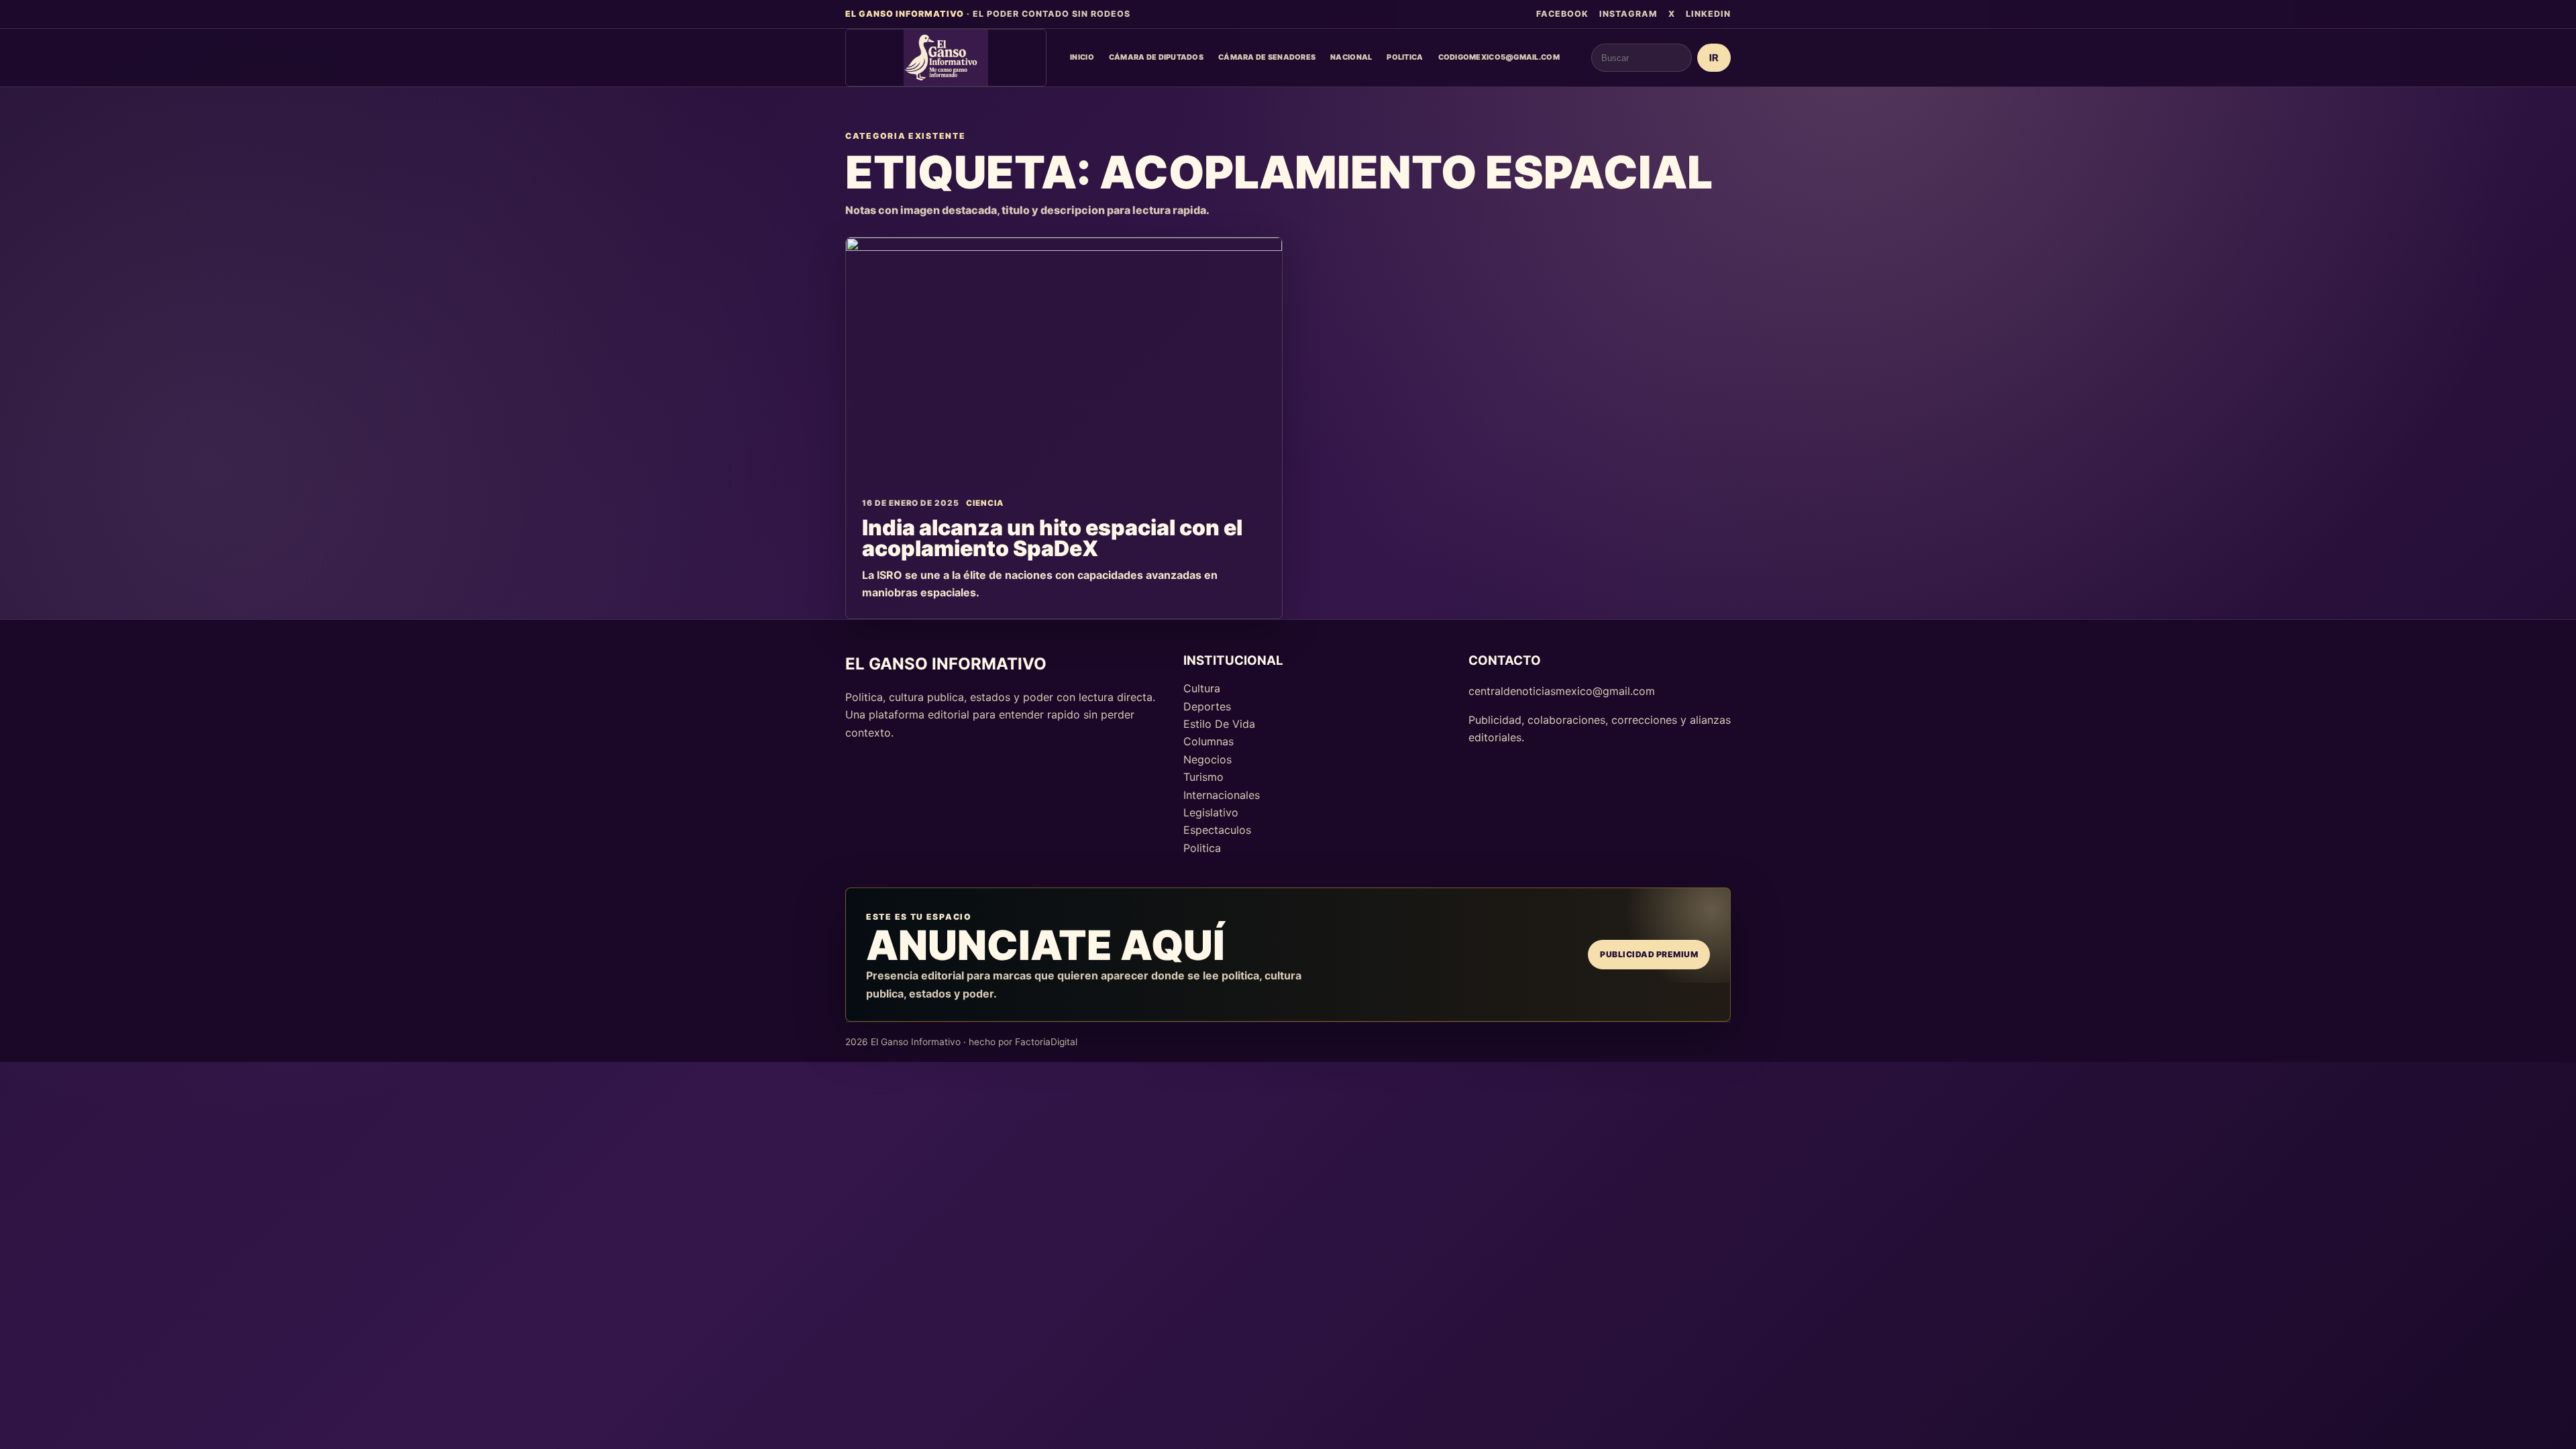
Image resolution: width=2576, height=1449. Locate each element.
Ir (1714, 58)
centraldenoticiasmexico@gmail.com (1562, 691)
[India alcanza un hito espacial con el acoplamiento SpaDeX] (1064, 360)
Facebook (1562, 14)
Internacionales (1222, 795)
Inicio (1082, 57)
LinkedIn (1708, 14)
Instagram (1628, 14)
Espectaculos (1217, 830)
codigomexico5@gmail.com (1499, 57)
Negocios (1207, 759)
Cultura (1202, 688)
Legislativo (1211, 812)
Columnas (1209, 741)
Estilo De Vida (1219, 724)
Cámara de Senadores (1267, 57)
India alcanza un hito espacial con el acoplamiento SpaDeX (1052, 538)
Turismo (1203, 777)
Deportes (1207, 706)
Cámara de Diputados (1156, 57)
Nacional (1351, 57)
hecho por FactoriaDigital (1023, 1042)
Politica (1405, 57)
